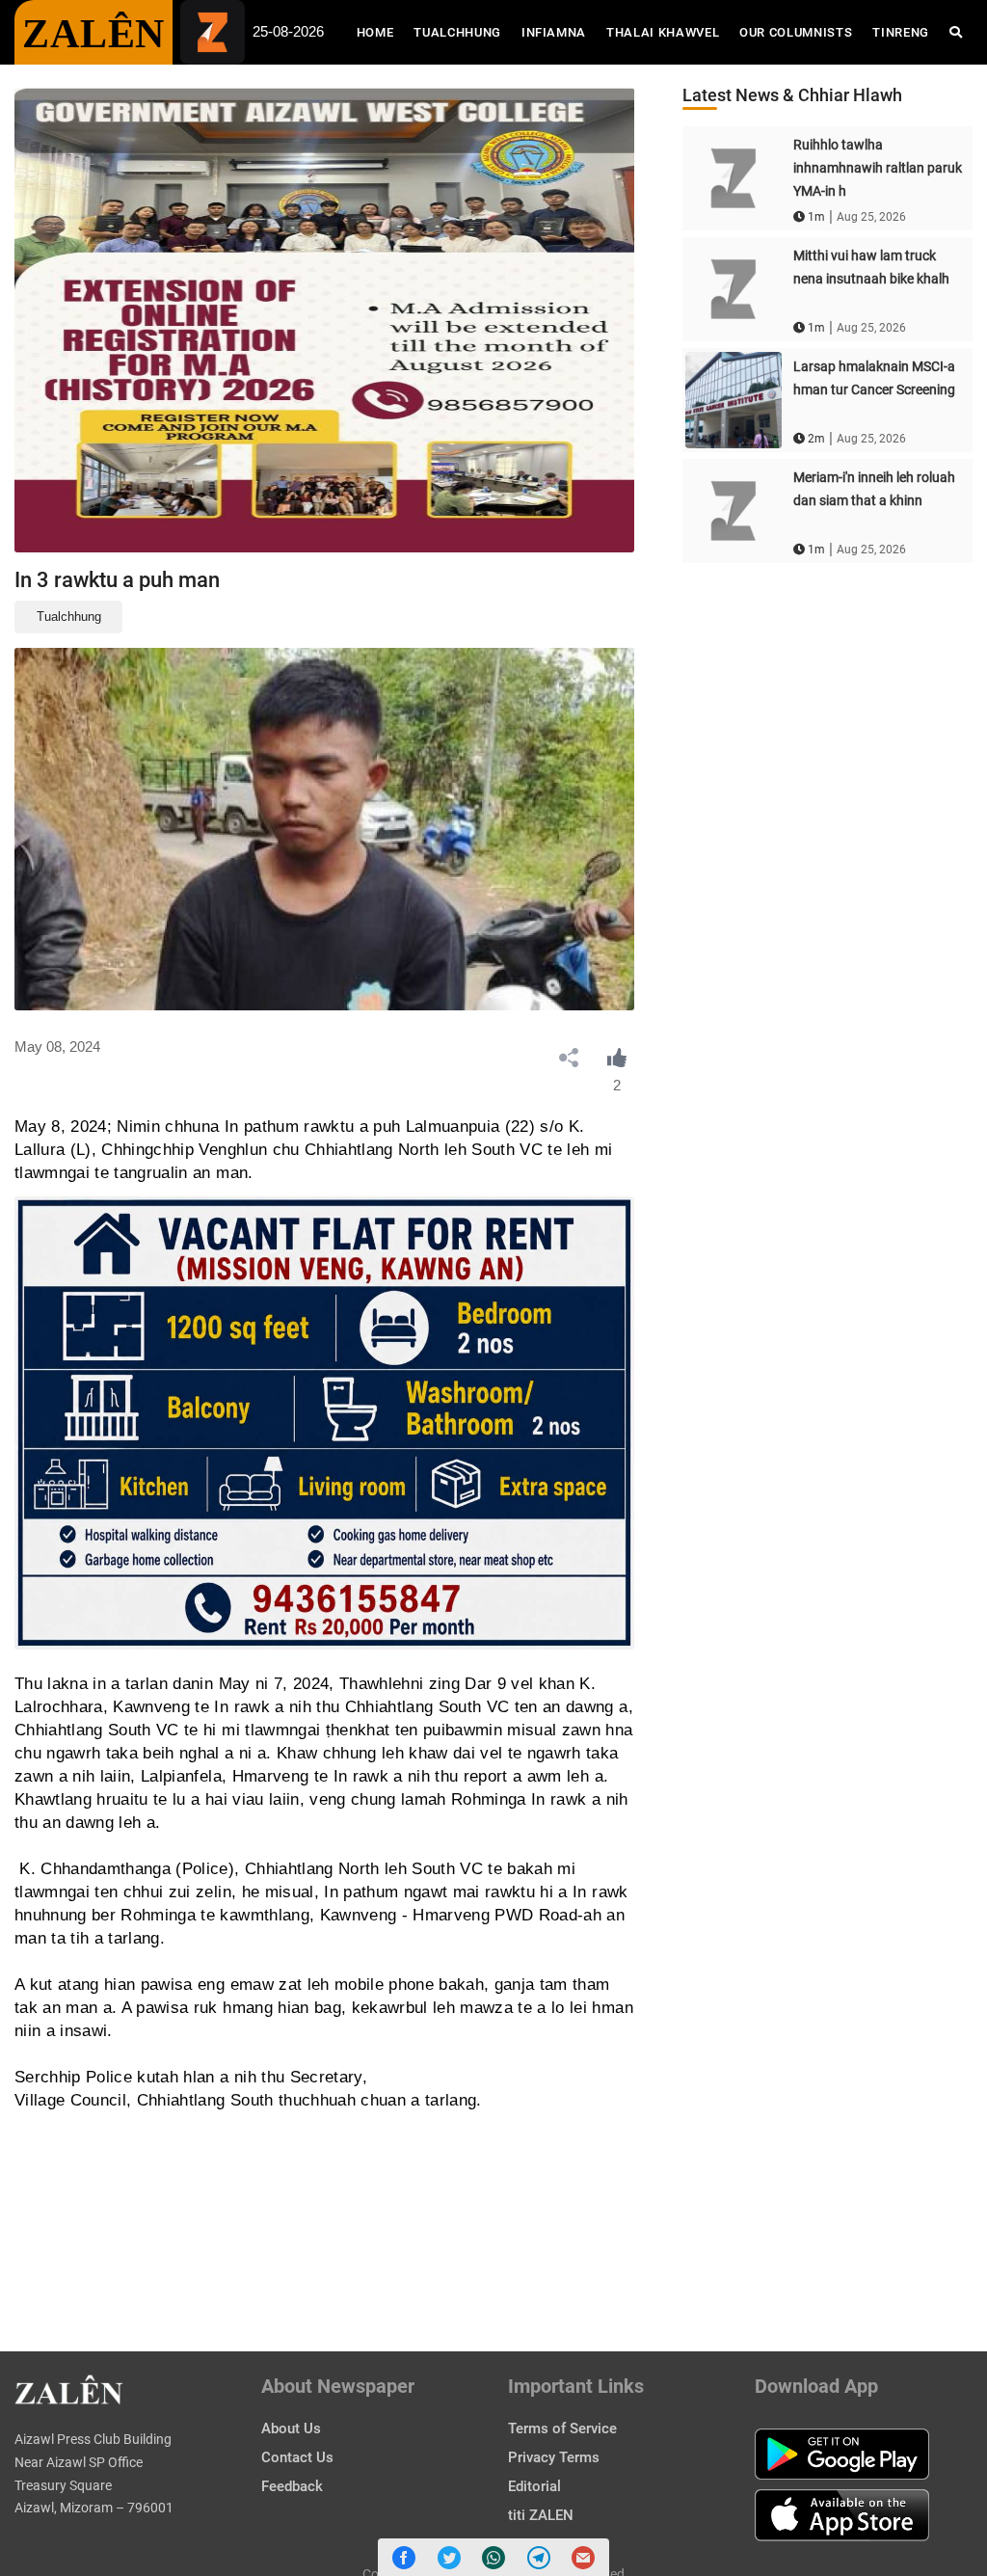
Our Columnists (796, 32)
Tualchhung (457, 32)
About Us (291, 2428)
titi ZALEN (541, 2515)
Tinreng (901, 32)
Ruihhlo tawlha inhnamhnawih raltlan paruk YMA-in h (878, 168)
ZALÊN (93, 34)
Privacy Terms (554, 2457)
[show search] (956, 32)
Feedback (292, 2486)
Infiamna (554, 32)
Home (380, 32)
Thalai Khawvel (663, 32)
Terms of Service (562, 2428)
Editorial (534, 2486)
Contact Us (297, 2457)
